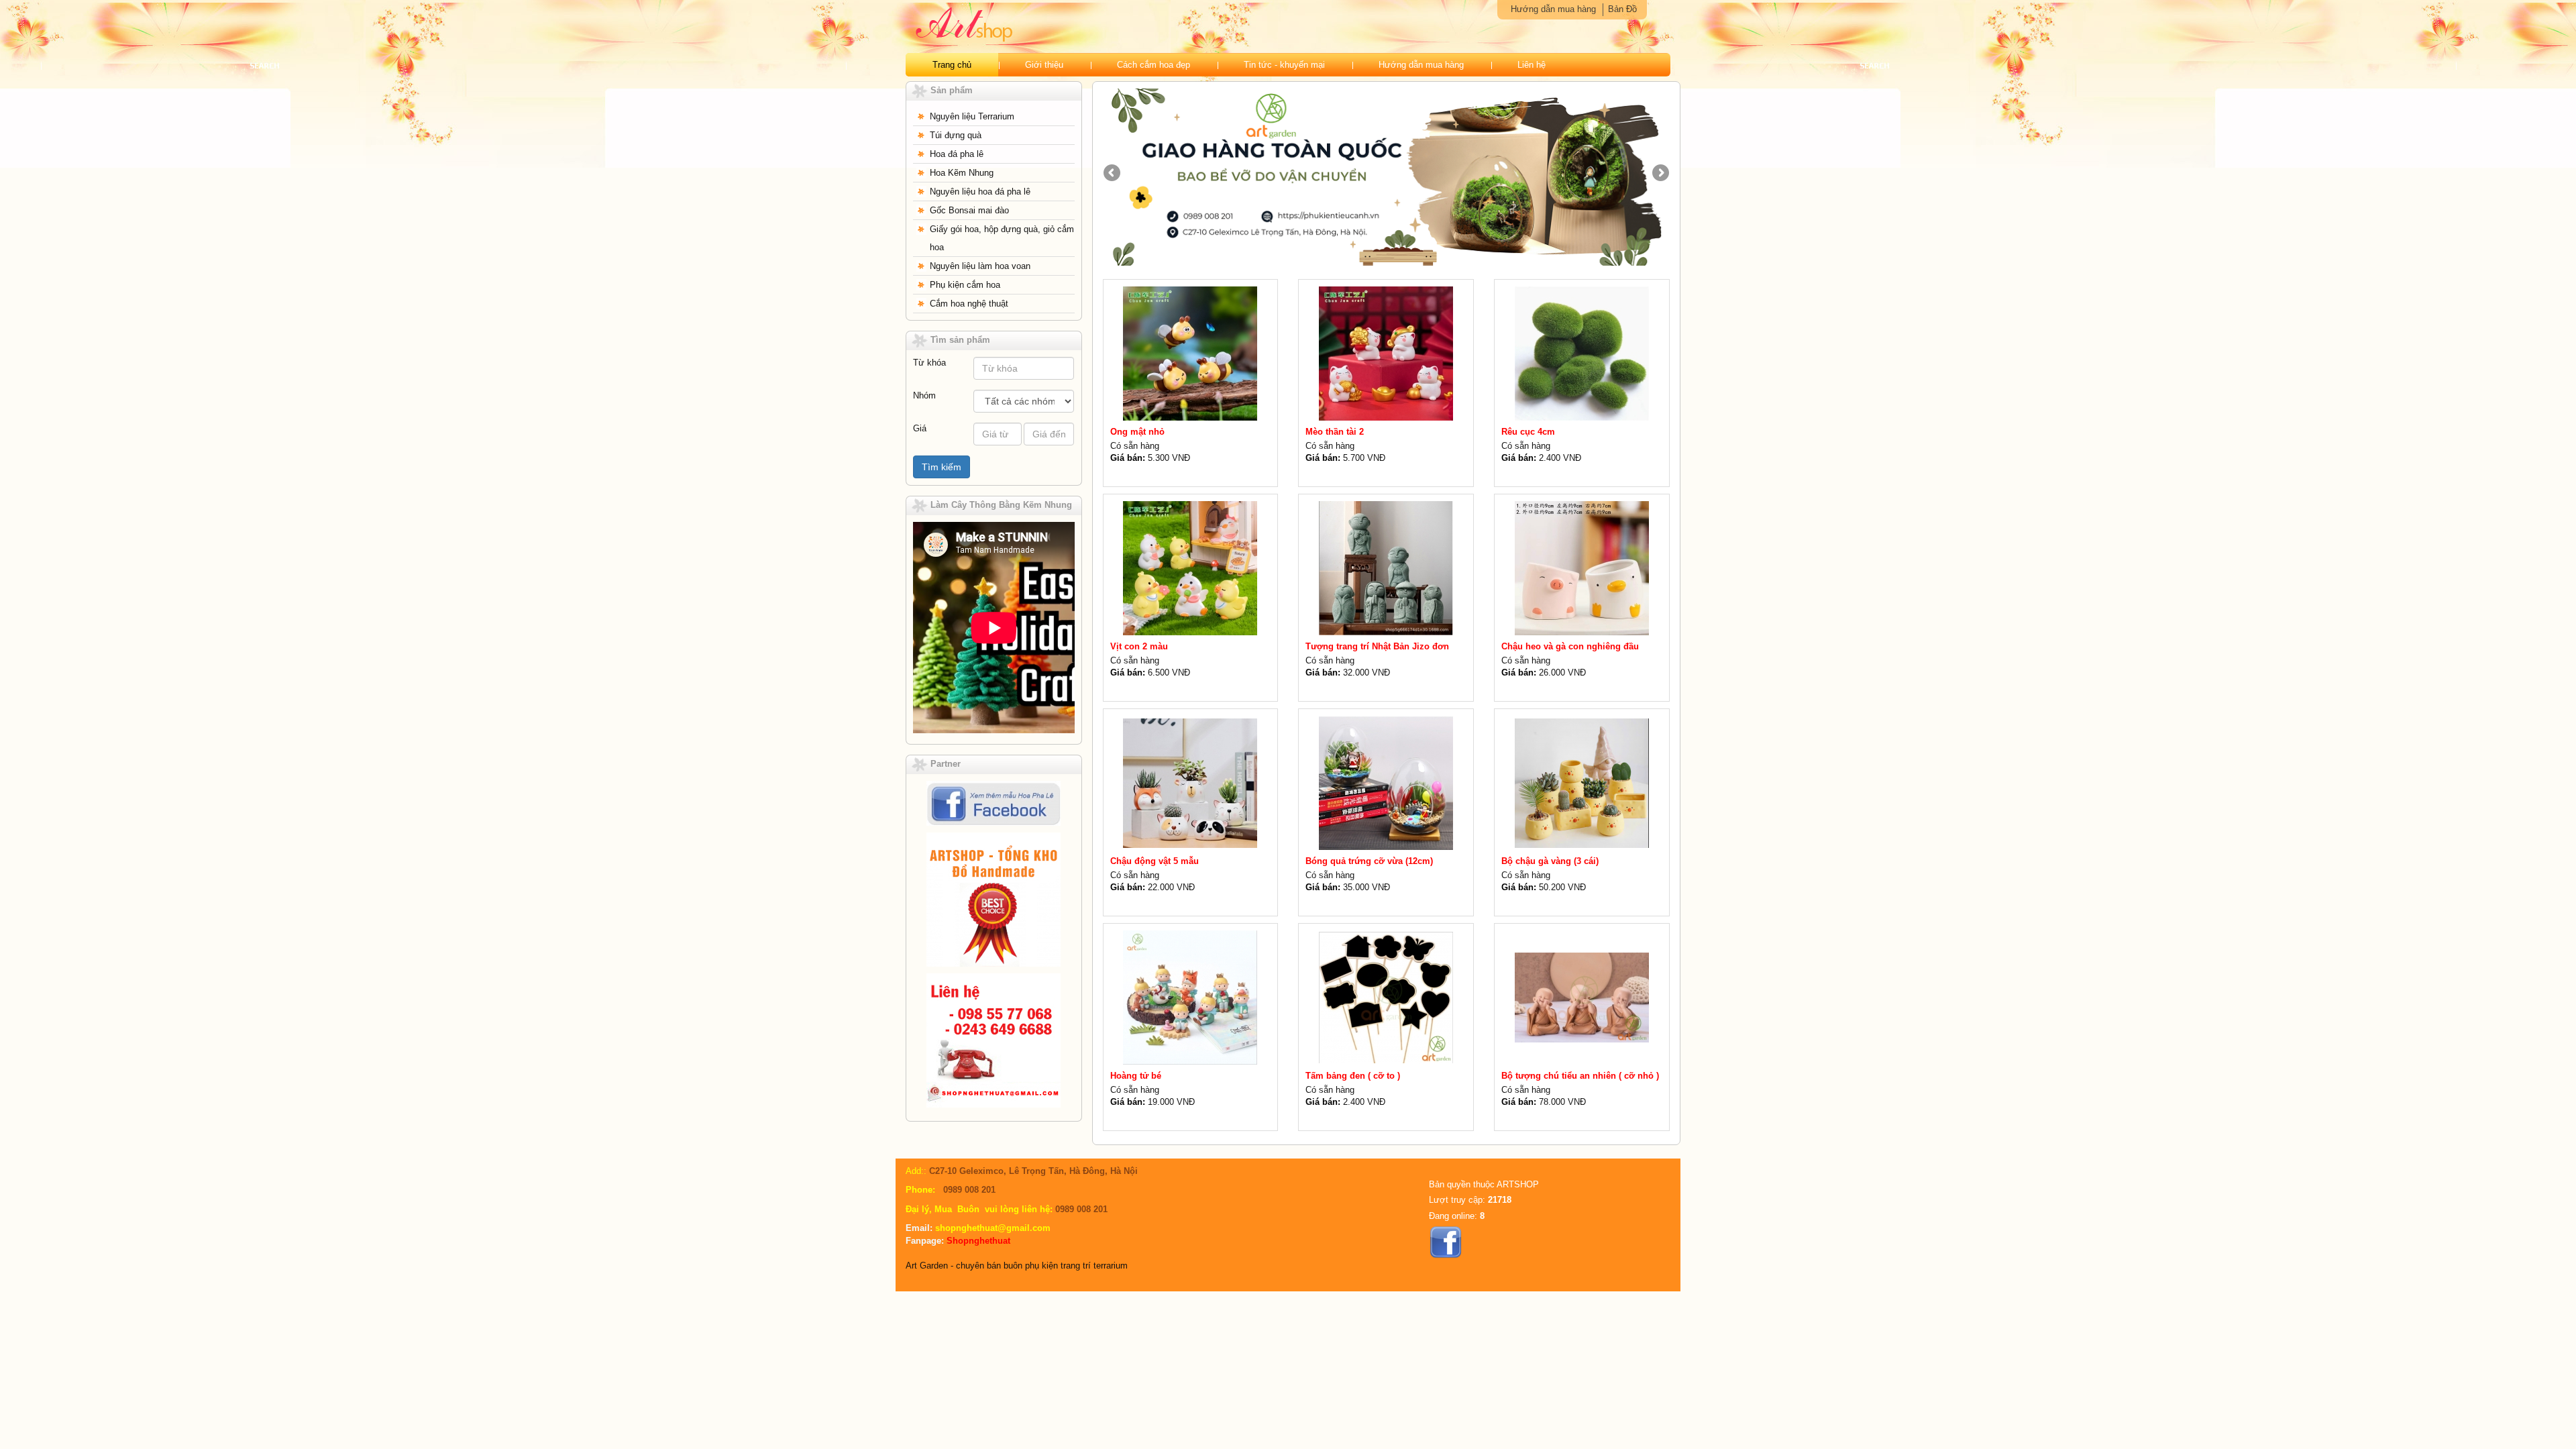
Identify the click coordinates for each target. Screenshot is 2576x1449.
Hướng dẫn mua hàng (1553, 9)
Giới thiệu (1044, 65)
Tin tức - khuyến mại (1284, 65)
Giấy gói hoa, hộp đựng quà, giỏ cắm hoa (1002, 238)
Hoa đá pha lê (957, 154)
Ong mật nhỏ (1137, 432)
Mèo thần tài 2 (1335, 432)
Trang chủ (952, 65)
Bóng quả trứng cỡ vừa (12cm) (1369, 861)
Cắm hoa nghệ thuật (969, 304)
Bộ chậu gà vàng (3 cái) (1550, 861)
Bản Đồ (1622, 9)
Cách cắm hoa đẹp (1153, 65)
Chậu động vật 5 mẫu (1155, 861)
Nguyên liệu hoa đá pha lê (980, 192)
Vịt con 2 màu (1139, 646)
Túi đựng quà (956, 135)
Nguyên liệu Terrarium (972, 116)
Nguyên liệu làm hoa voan (980, 266)
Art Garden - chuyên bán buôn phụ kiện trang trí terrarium (1017, 1266)
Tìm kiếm (942, 467)
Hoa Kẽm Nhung (962, 173)
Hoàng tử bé (1136, 1076)
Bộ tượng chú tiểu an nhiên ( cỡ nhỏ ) (1580, 1076)
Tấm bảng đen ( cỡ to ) (1353, 1076)
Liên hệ (1532, 65)
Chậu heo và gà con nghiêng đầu (1570, 646)
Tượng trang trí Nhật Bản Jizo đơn (1377, 646)
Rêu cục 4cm (1528, 432)
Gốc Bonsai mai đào (969, 210)
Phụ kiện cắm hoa (965, 285)
